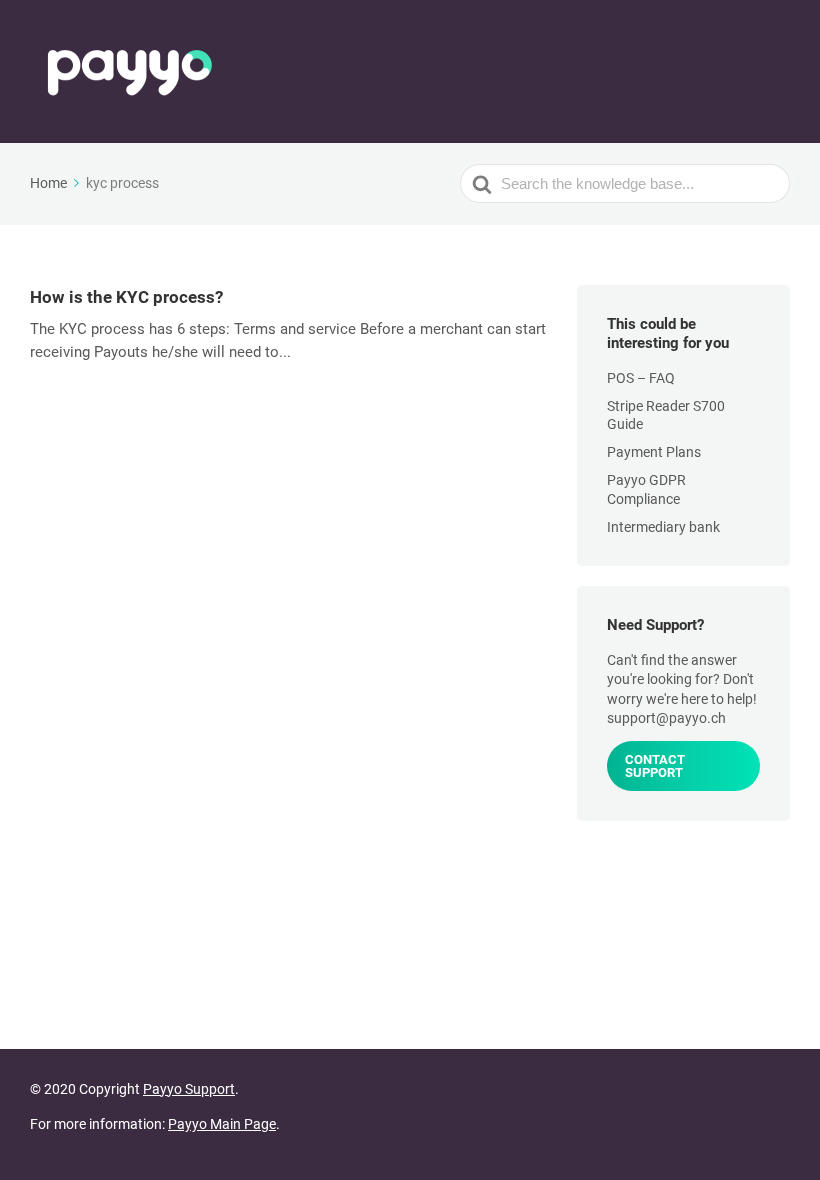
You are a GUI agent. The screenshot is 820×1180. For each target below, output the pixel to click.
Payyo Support (189, 1089)
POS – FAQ (641, 378)
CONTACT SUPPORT (655, 766)
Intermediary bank (663, 527)
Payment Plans (654, 452)
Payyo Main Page (222, 1124)
